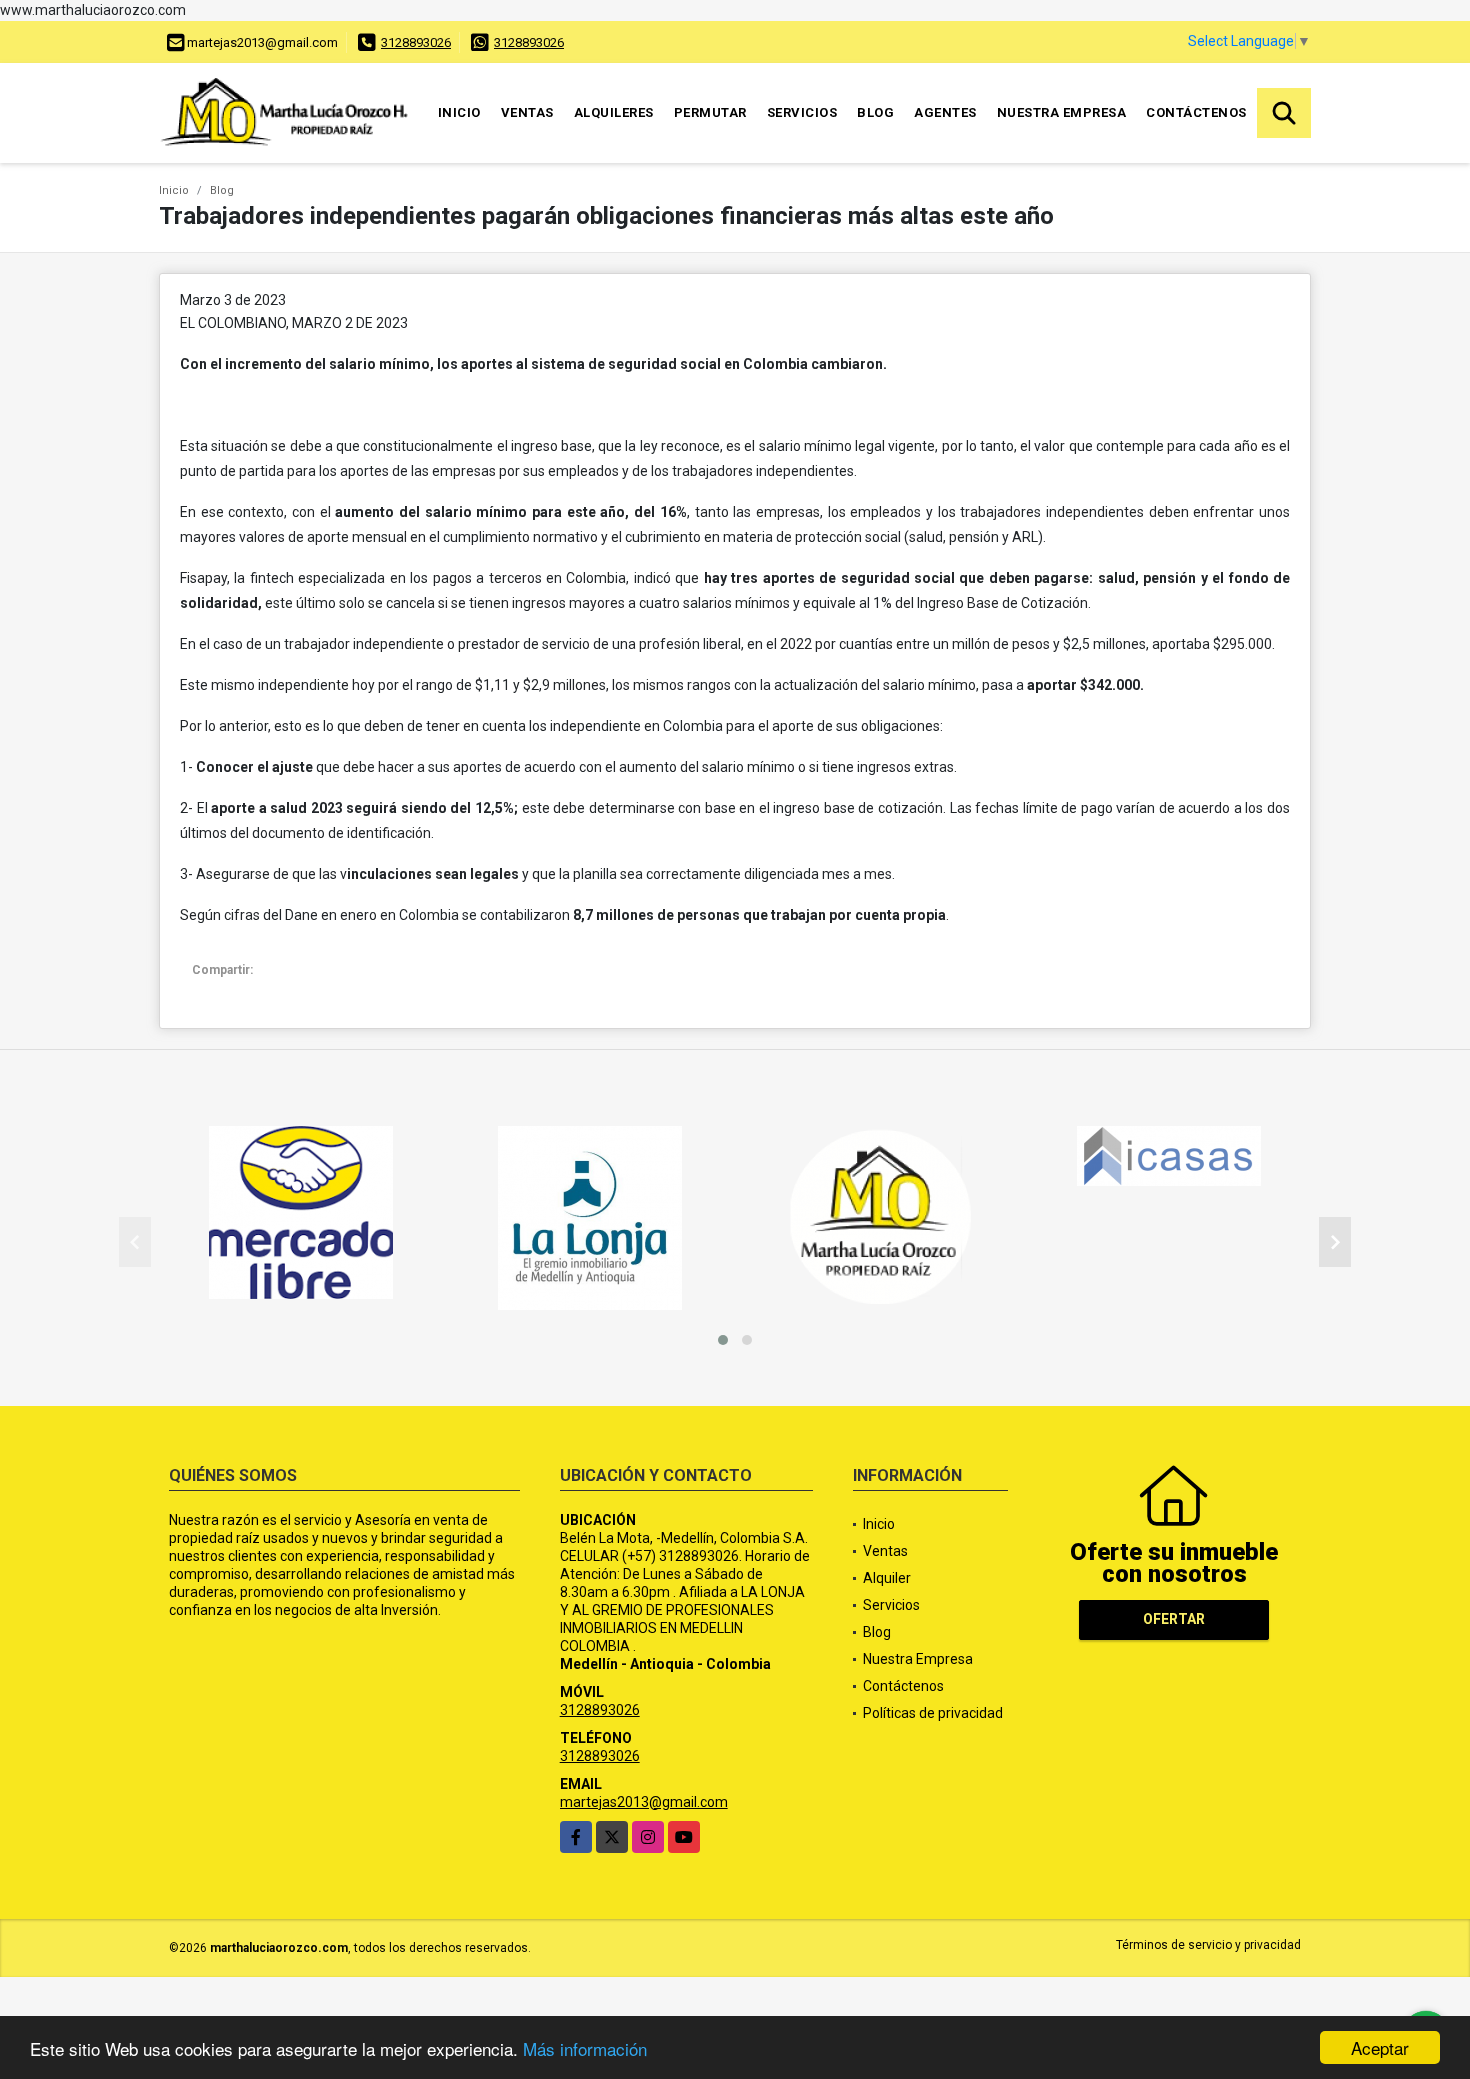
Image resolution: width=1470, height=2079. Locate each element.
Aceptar (1380, 2047)
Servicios (802, 112)
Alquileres (614, 112)
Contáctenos (1196, 112)
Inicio (459, 112)
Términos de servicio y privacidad (1208, 1945)
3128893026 (416, 42)
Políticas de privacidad (933, 1713)
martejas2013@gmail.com (644, 1802)
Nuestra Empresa (1062, 112)
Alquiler (887, 1578)
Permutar (710, 112)
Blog (875, 112)
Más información (585, 2048)
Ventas (527, 112)
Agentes (945, 112)
